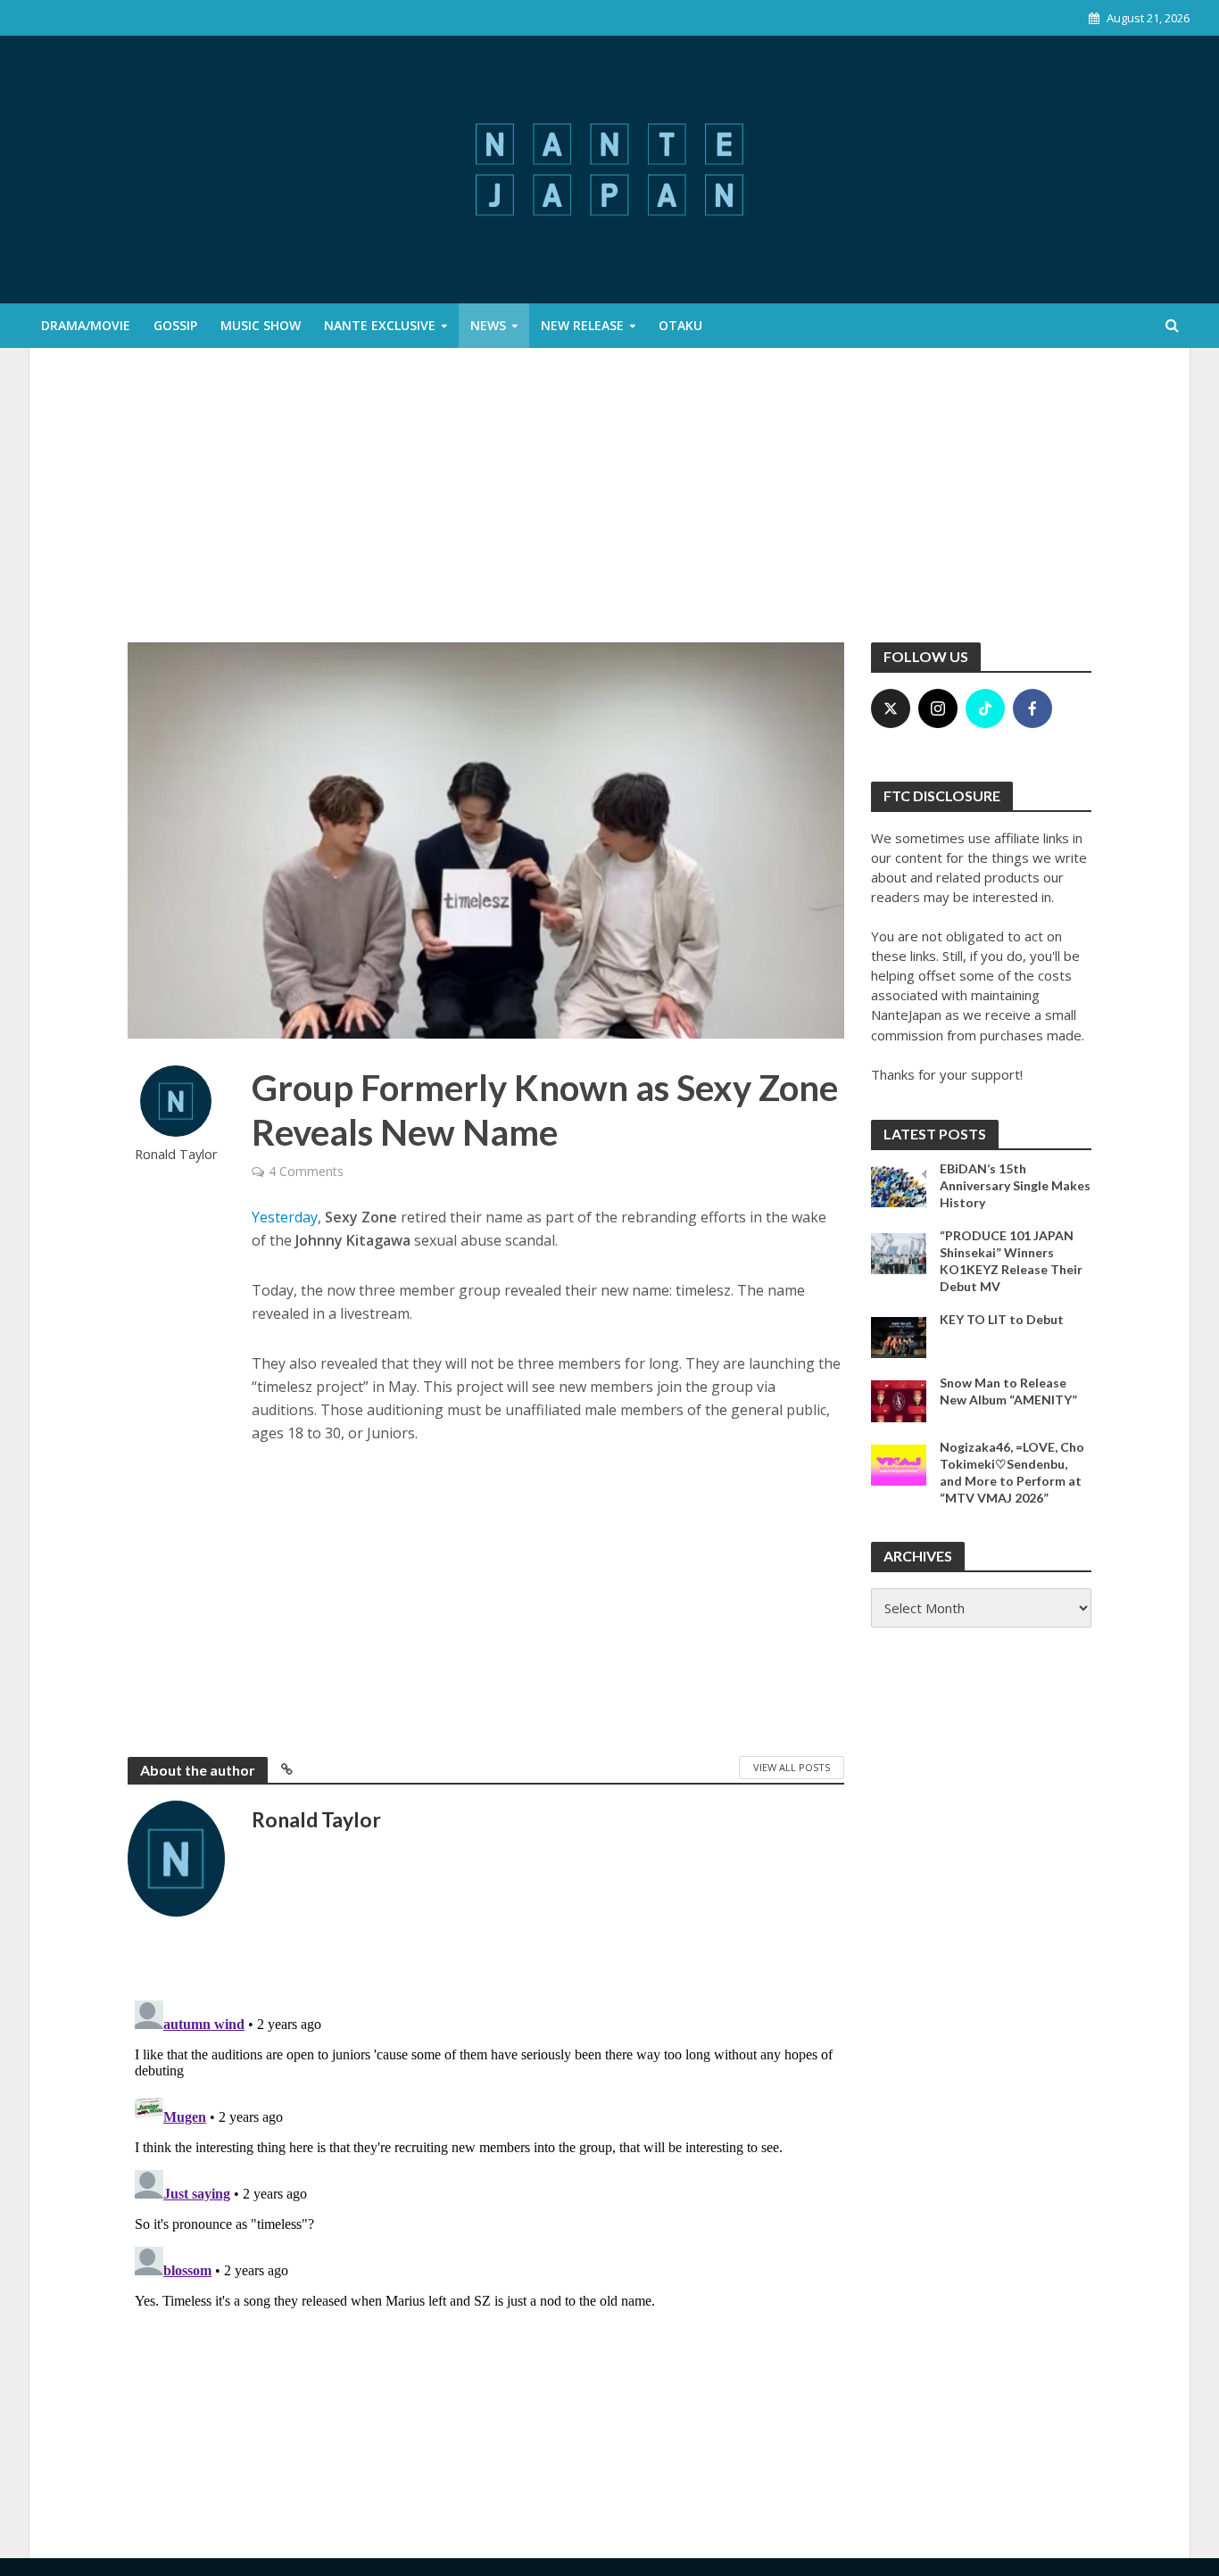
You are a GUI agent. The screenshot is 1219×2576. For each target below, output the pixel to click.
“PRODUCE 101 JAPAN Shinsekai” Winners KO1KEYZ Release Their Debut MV (1011, 1261)
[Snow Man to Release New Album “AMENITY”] (899, 1400)
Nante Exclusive (380, 325)
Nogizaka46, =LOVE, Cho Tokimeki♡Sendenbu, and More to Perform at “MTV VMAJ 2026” (1012, 1472)
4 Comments (306, 1171)
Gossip (175, 325)
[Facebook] (1032, 708)
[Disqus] (486, 2216)
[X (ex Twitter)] (891, 708)
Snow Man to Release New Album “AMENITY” (1008, 1391)
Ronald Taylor (176, 1154)
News (488, 325)
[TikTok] (985, 708)
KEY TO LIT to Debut (1002, 1319)
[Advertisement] (609, 509)
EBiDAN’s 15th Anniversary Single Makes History (1015, 1185)
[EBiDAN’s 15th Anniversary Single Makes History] (899, 1185)
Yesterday (285, 1217)
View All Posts (792, 1767)
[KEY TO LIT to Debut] (899, 1336)
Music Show (261, 325)
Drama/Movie (86, 325)
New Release (582, 325)
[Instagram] (938, 708)
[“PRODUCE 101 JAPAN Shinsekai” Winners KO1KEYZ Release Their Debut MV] (899, 1252)
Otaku (680, 325)
